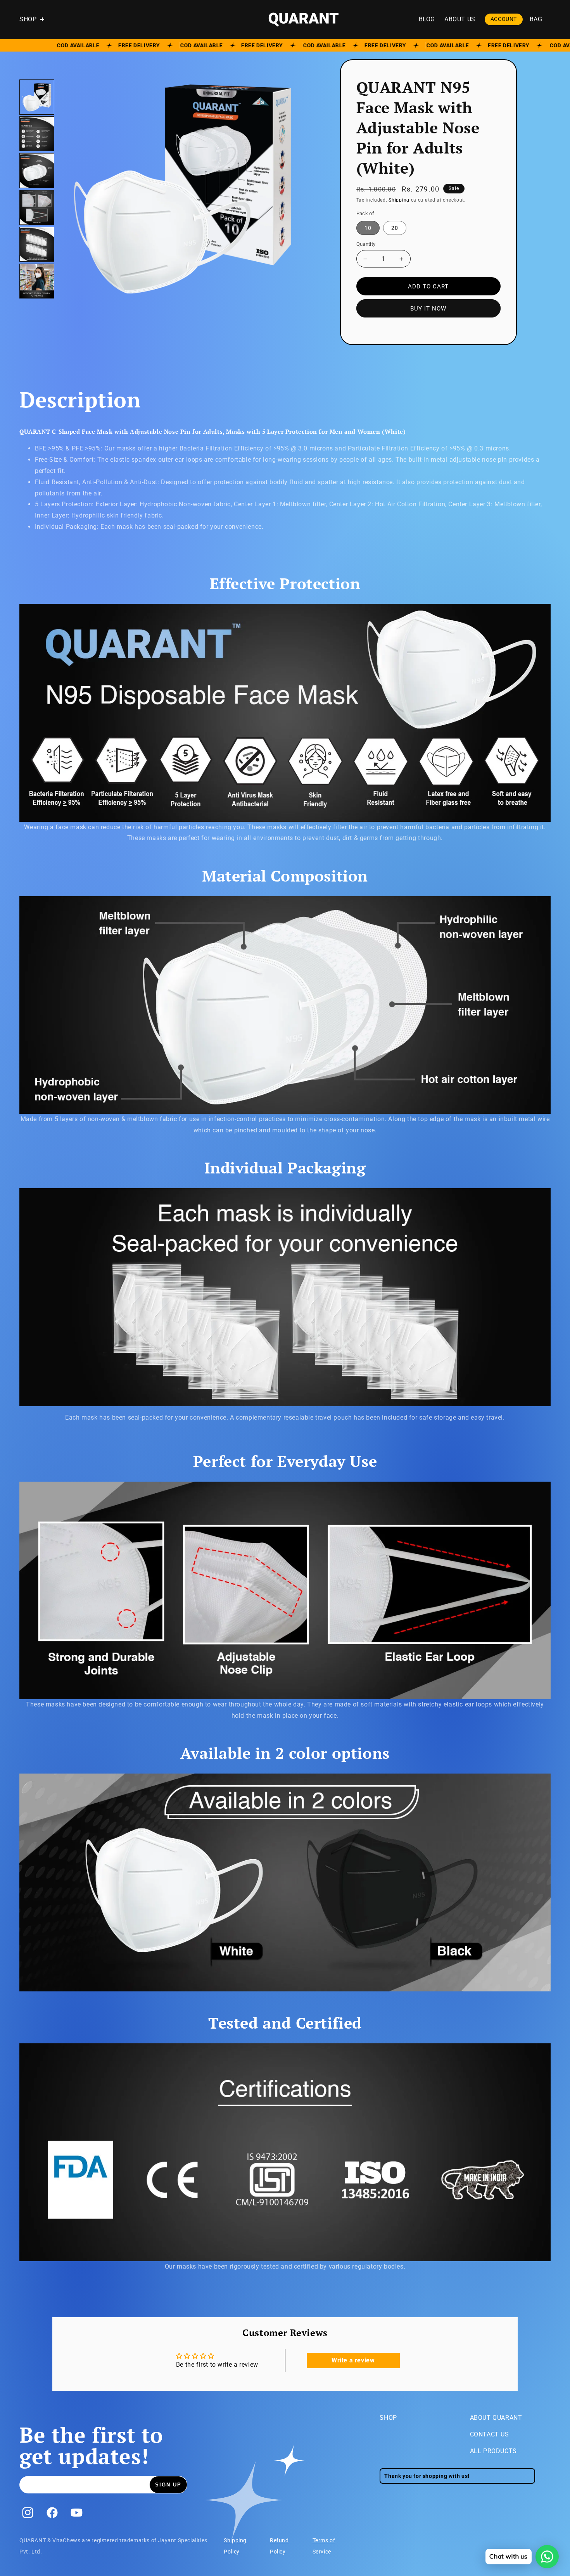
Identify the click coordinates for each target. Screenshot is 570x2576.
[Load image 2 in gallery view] (37, 134)
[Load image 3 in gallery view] (37, 171)
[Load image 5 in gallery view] (37, 244)
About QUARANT (496, 2418)
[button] (36, 20)
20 (399, 230)
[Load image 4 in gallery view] (37, 207)
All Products (493, 2451)
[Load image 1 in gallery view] (37, 97)
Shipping (399, 200)
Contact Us (490, 2434)
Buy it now (428, 309)
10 (372, 230)
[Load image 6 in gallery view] (37, 281)
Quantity (366, 244)
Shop (388, 2418)
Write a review (353, 2360)
